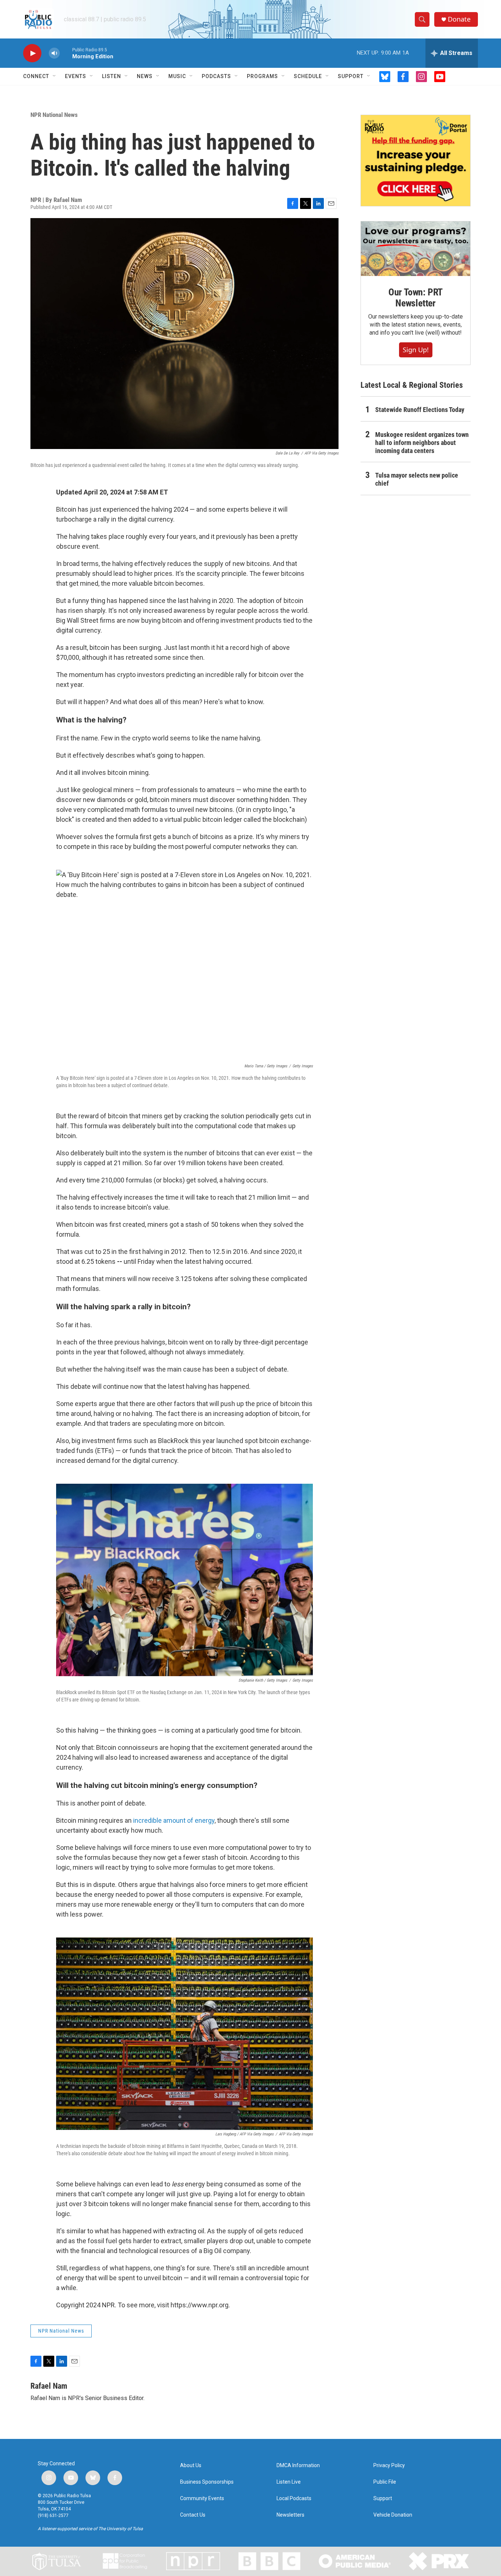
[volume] (54, 53)
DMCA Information (298, 2465)
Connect (36, 76)
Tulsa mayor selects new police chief (417, 479)
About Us (191, 2465)
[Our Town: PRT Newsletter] (416, 249)
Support (351, 76)
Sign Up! (416, 350)
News (145, 76)
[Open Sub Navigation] (55, 76)
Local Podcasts (294, 2498)
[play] (32, 53)
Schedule (308, 76)
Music (177, 76)
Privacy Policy (389, 2465)
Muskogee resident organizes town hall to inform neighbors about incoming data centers (422, 443)
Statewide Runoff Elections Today (420, 410)
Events (76, 76)
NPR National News (54, 115)
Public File (385, 2482)
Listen (111, 76)
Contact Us (193, 2515)
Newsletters (290, 2515)
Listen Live (289, 2482)
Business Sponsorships (207, 2482)
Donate (459, 19)
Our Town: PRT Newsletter (416, 298)
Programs (262, 76)
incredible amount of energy (174, 1820)
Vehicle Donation (393, 2515)
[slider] (66, 53)
